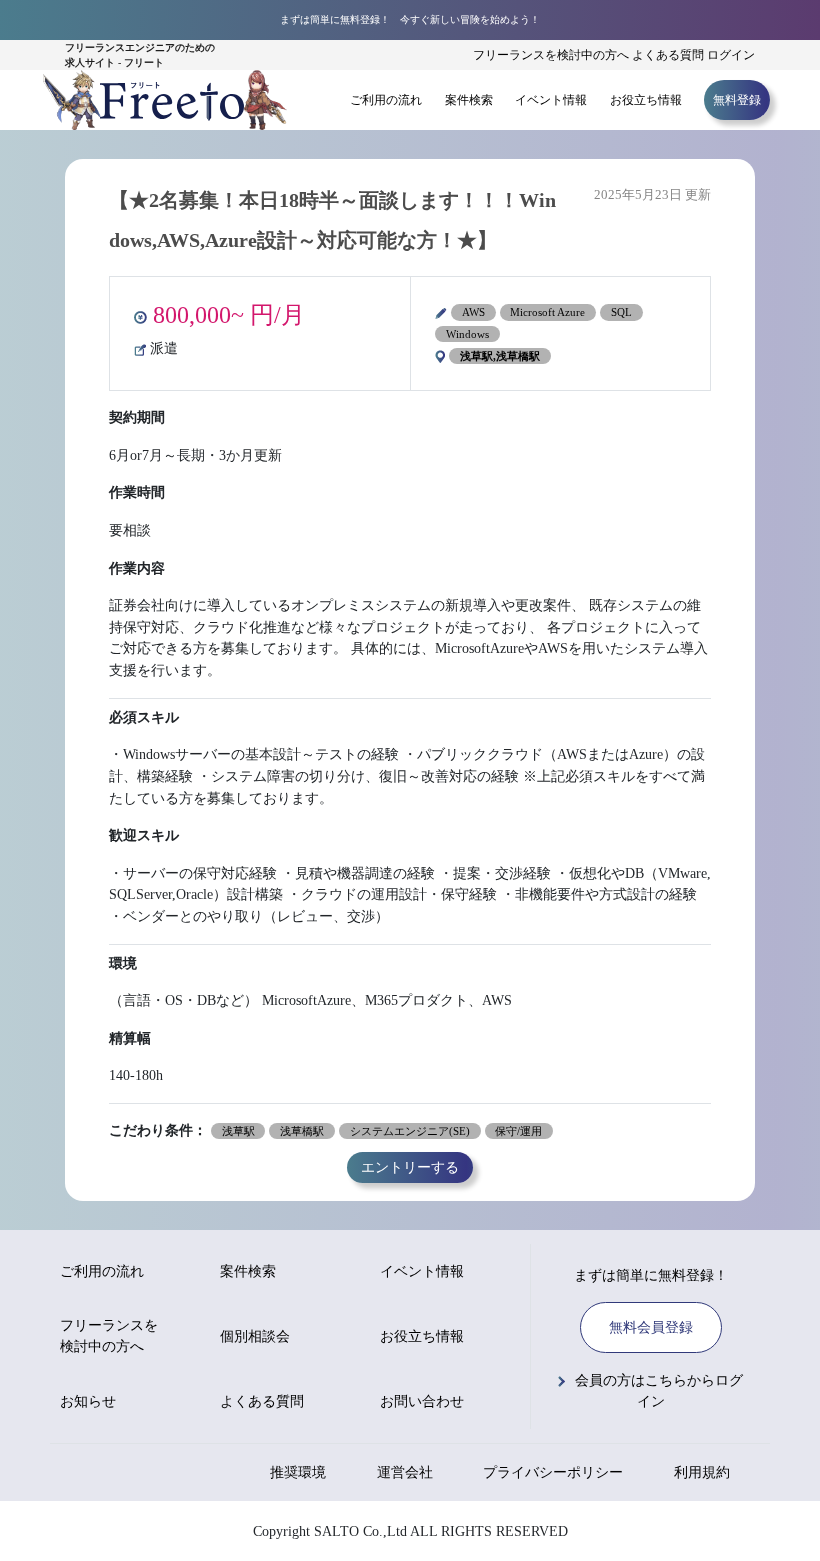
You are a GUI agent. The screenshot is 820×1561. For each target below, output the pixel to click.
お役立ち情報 (646, 100)
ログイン (731, 55)
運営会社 (405, 1472)
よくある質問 (668, 55)
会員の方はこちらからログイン (659, 1391)
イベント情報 (551, 100)
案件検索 (469, 100)
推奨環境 (298, 1472)
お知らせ (88, 1401)
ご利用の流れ (386, 100)
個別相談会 (255, 1336)
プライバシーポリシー (553, 1472)
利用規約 (702, 1472)
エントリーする (410, 1168)
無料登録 (737, 100)
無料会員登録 (651, 1327)
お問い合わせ (422, 1401)
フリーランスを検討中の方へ (551, 55)
